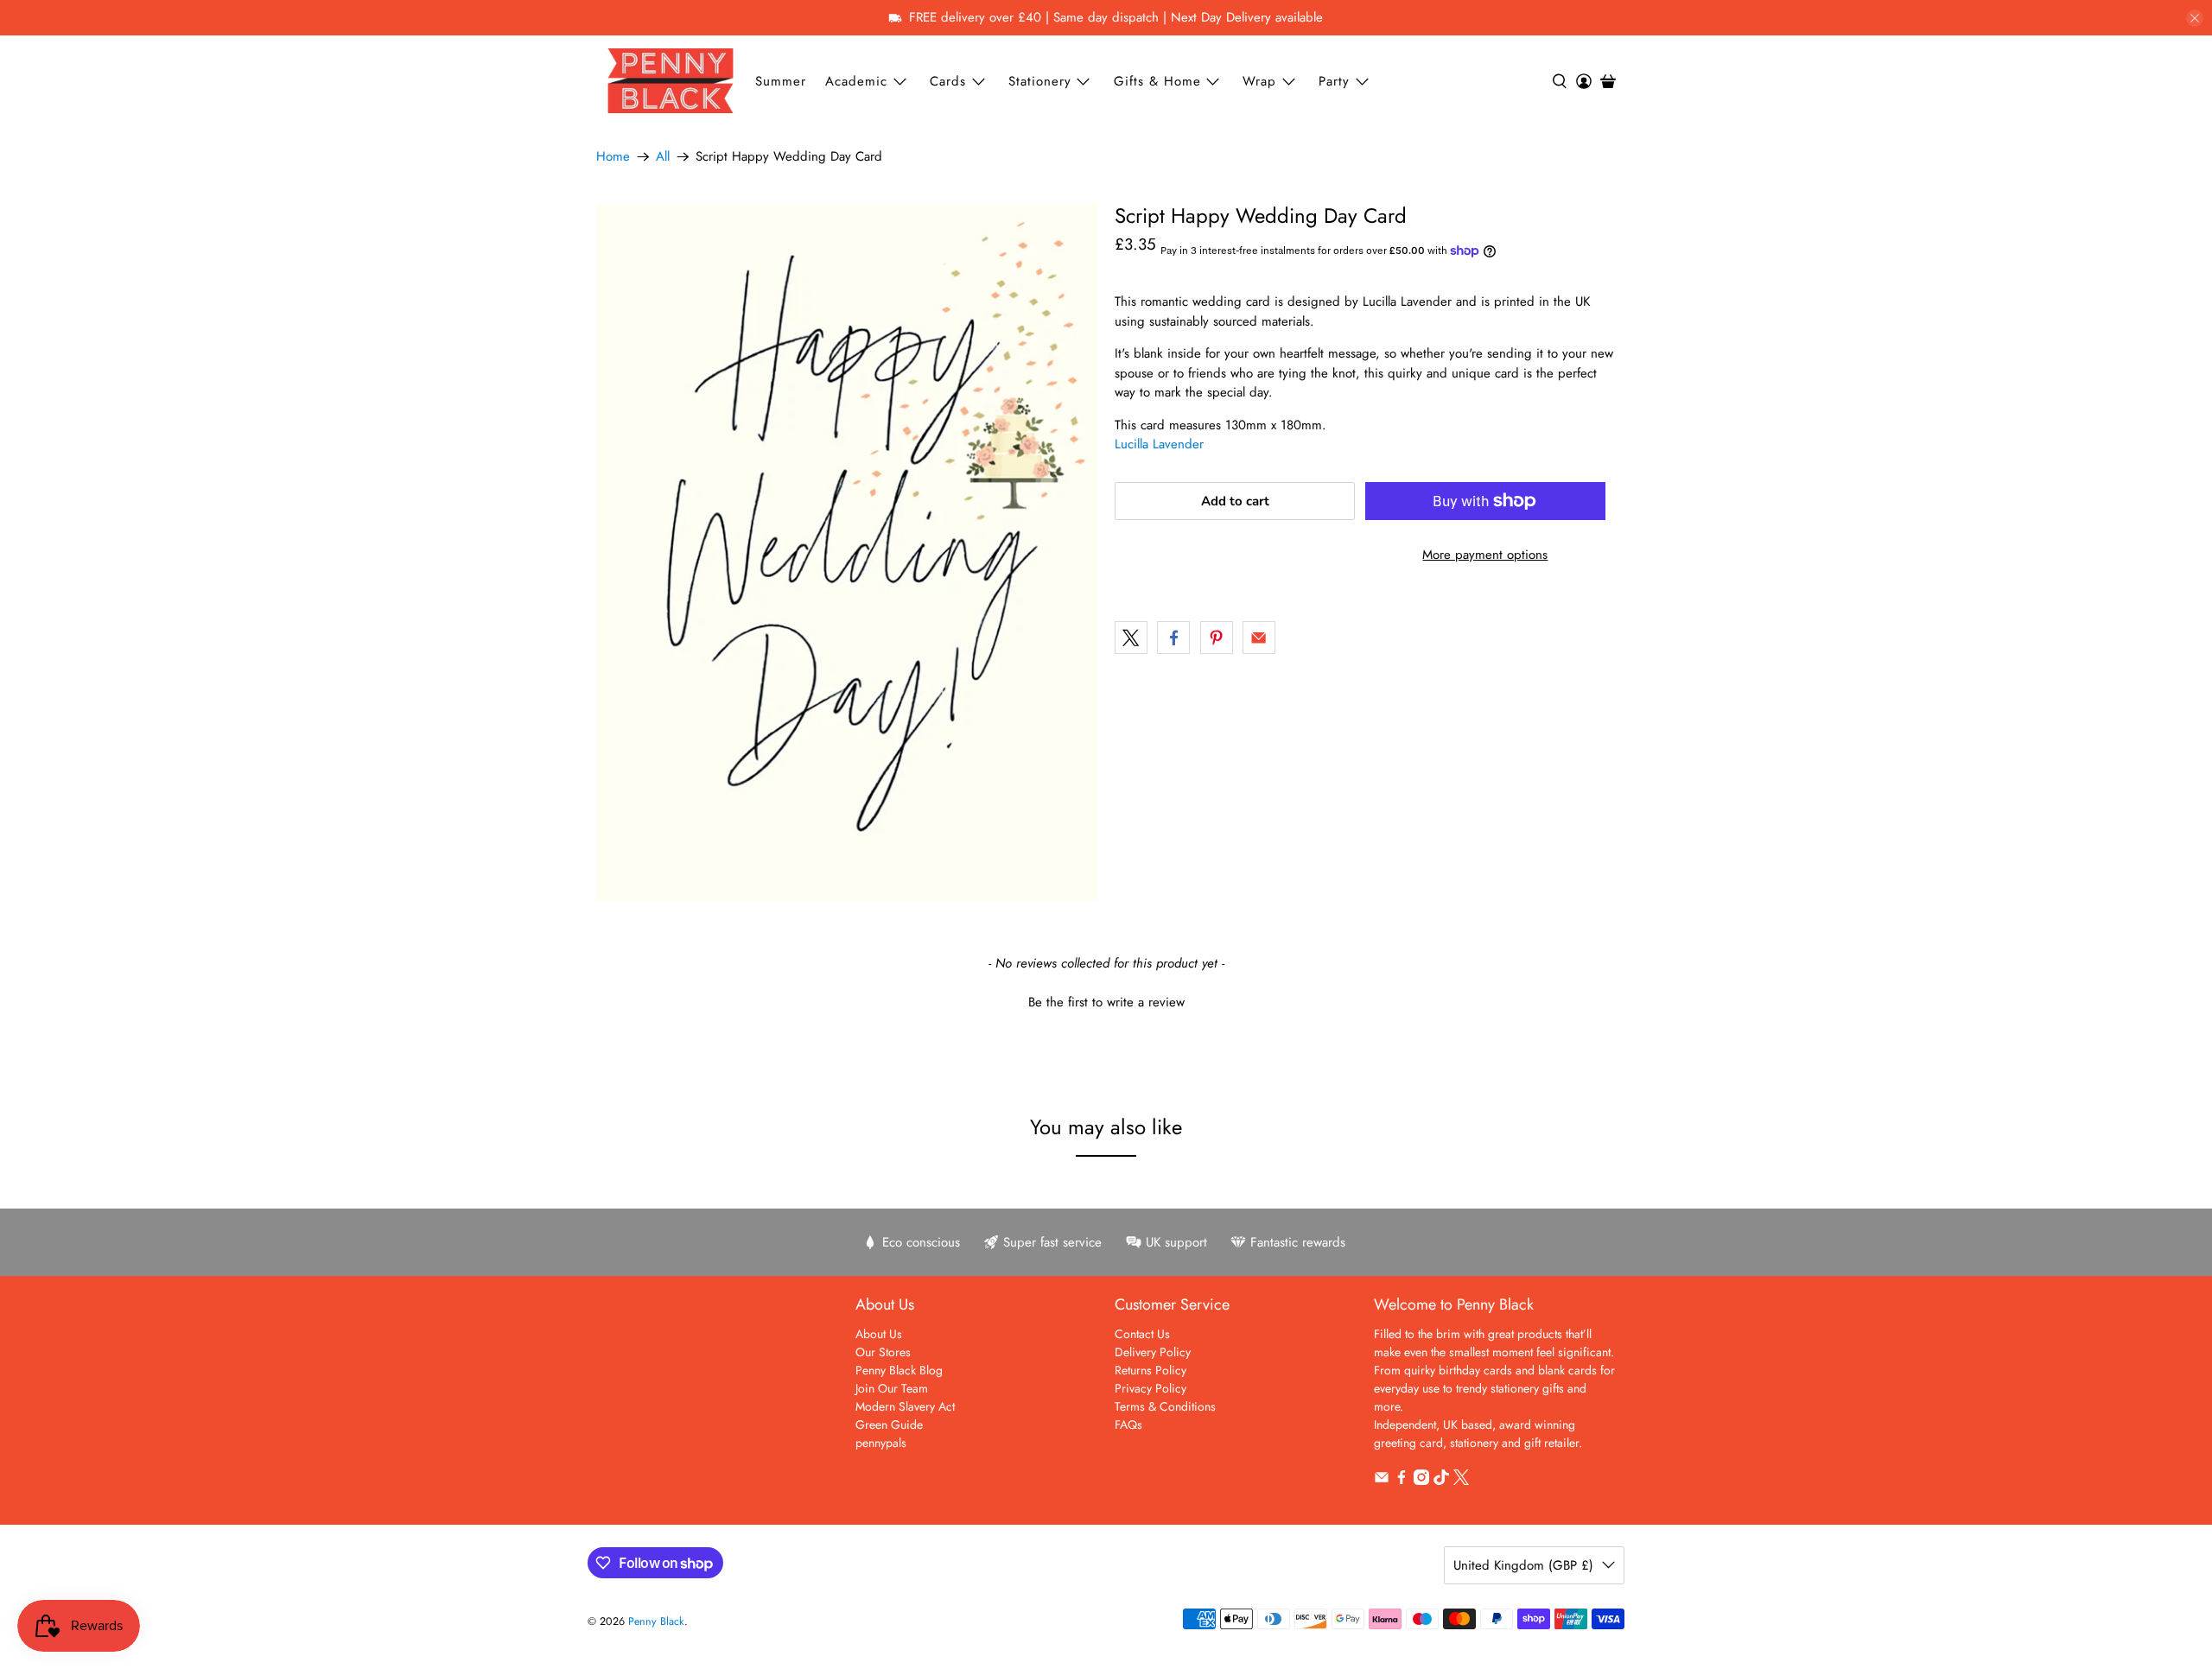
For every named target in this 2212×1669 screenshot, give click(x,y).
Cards (948, 81)
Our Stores (883, 1352)
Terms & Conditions (1165, 1406)
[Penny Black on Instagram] (1421, 1481)
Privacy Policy (1150, 1388)
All (663, 157)
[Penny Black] (671, 81)
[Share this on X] (1131, 638)
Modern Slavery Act (905, 1406)
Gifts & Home (1157, 81)
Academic (856, 81)
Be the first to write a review (1106, 1003)
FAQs (1128, 1425)
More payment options (1485, 555)
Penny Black (656, 1621)
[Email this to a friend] (1259, 638)
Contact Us (1142, 1334)
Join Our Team (892, 1388)
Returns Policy (1150, 1370)
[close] (2195, 18)
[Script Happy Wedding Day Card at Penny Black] (847, 552)
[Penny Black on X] (1461, 1481)
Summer (781, 81)
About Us (879, 1334)
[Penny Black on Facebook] (1402, 1481)
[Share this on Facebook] (1173, 638)
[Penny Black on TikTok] (1441, 1481)
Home (613, 157)
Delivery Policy (1153, 1352)
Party (1334, 81)
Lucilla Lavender (1159, 444)
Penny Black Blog (899, 1370)
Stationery (1040, 81)
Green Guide (889, 1425)
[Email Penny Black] (1382, 1481)
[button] (1106, 1000)
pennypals (881, 1443)
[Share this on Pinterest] (1217, 638)
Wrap (1259, 81)
